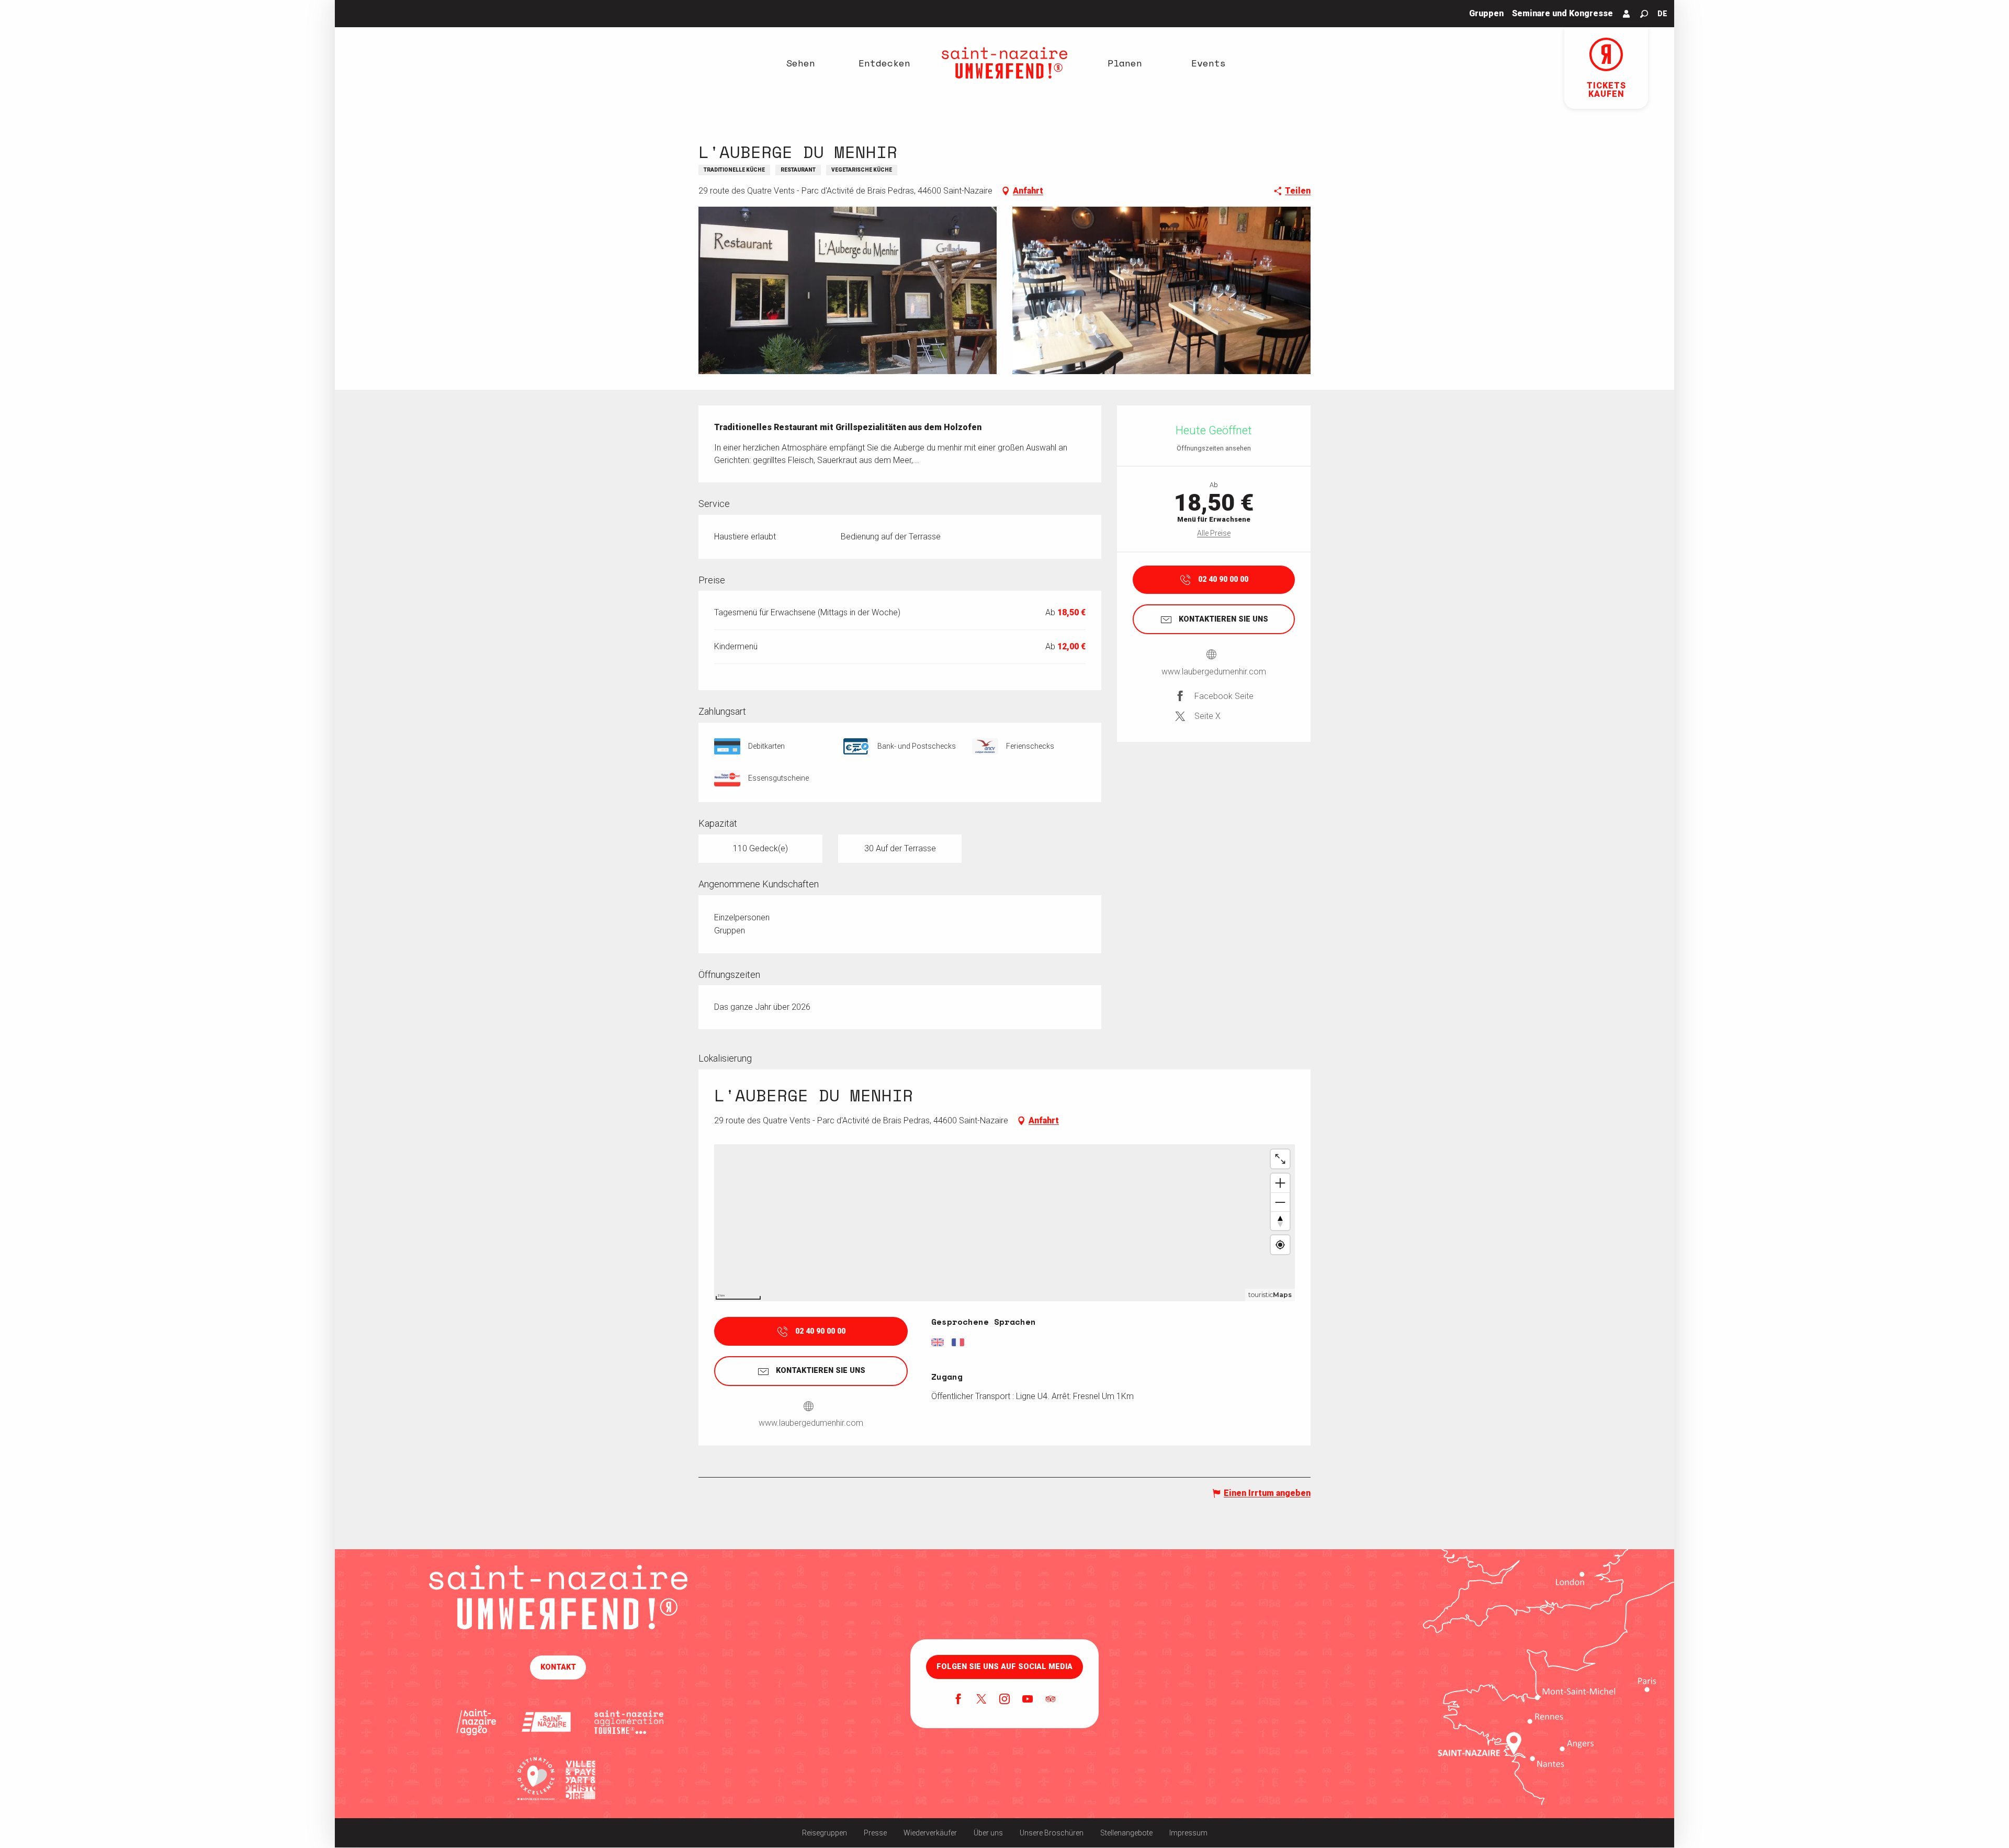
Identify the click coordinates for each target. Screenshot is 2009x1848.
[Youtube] (1028, 1700)
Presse (875, 1833)
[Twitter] (981, 1700)
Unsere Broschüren (1052, 1833)
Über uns (988, 1833)
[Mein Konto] (1627, 14)
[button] (1644, 14)
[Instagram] (1004, 1700)
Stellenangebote (1126, 1833)
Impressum (1188, 1833)
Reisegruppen (825, 1833)
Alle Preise (1214, 533)
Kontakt (558, 1667)
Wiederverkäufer (930, 1833)
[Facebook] (958, 1700)
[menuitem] (800, 63)
